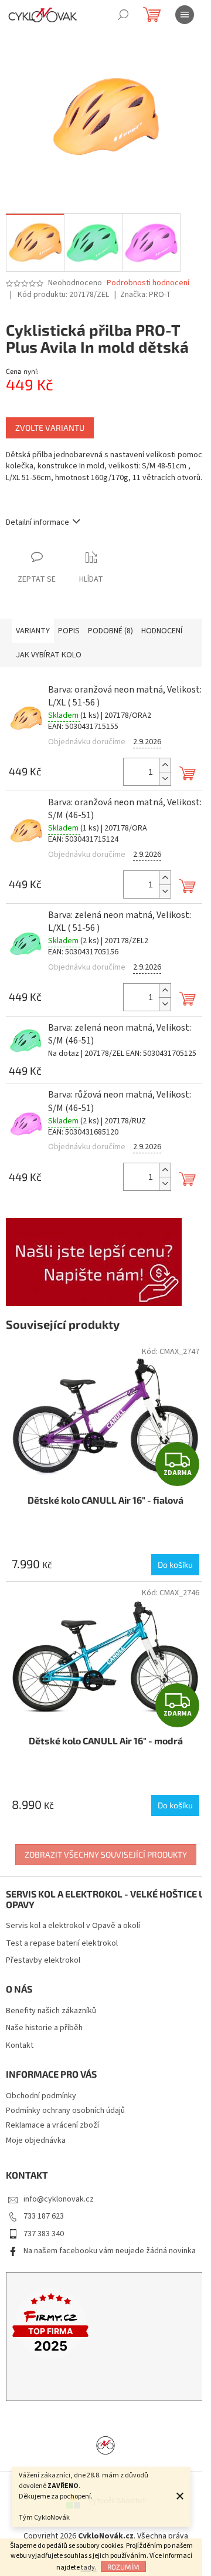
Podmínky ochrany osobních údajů (65, 2111)
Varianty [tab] (33, 631)
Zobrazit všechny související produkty (106, 1854)
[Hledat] (123, 15)
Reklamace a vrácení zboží (52, 2125)
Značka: (146, 295)
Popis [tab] (69, 631)
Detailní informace (38, 522)
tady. (89, 2567)
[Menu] (185, 15)
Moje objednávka (36, 2141)
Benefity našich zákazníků (51, 2011)
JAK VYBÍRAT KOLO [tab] (49, 655)
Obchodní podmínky (41, 2096)
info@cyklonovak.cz (59, 2199)
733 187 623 (44, 2216)
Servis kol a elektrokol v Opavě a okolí (73, 1926)
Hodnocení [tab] (162, 631)
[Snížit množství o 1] (165, 779)
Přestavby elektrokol (43, 1961)
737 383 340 (44, 2234)
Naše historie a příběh (44, 2028)
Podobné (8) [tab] (110, 631)
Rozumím (123, 2567)
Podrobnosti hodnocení (148, 283)
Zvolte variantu (50, 428)
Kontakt (20, 2046)
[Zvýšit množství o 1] (165, 765)
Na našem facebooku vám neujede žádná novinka (110, 2251)
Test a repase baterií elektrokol (62, 1944)
